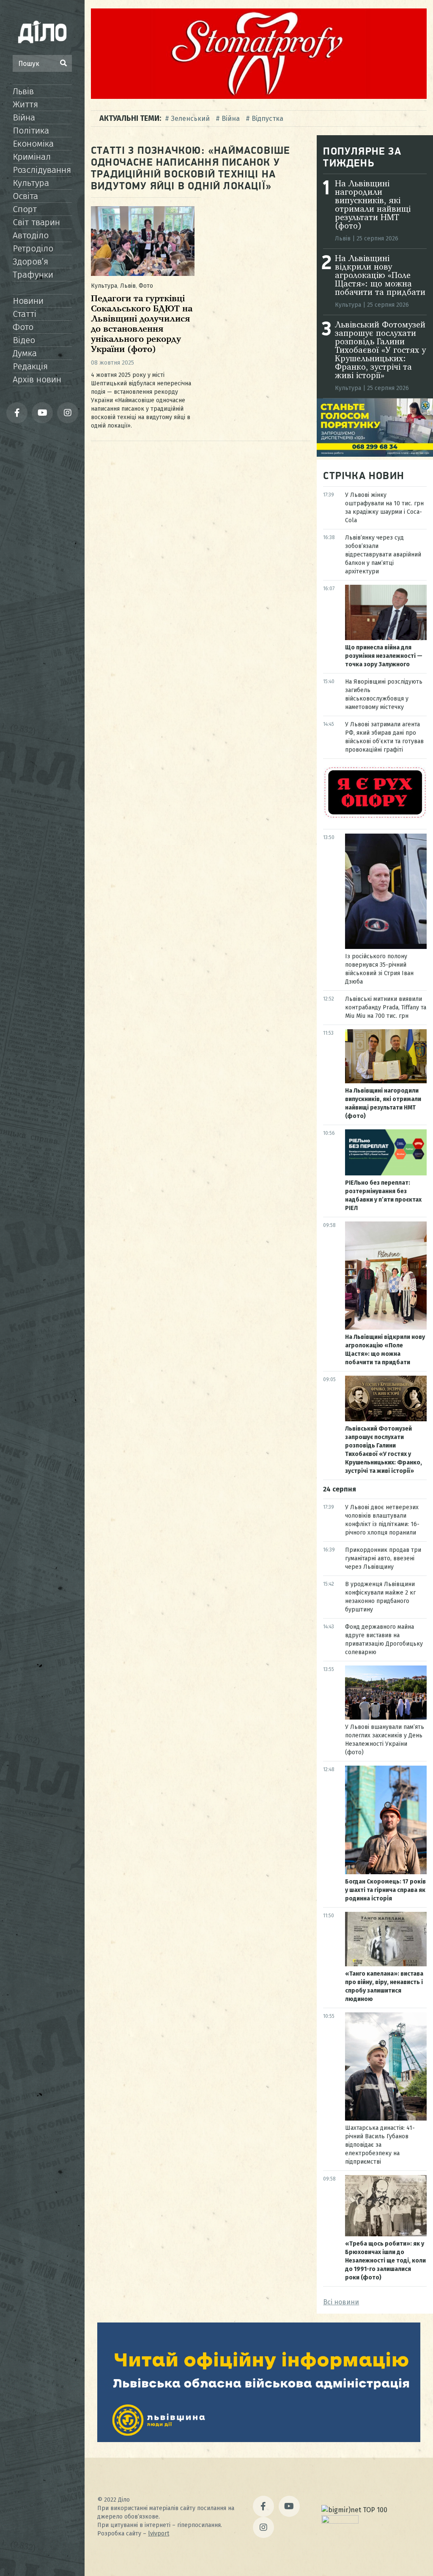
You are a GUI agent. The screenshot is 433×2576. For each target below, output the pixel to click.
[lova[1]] (259, 2440)
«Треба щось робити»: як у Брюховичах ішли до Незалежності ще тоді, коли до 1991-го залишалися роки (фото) (385, 2261)
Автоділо (31, 235)
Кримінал (32, 157)
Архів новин (37, 379)
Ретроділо (33, 248)
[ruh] (375, 817)
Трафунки (33, 275)
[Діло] (42, 32)
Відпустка (267, 119)
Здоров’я (30, 262)
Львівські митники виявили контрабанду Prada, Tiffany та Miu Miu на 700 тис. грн (386, 1007)
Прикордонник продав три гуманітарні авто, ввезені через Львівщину (383, 1558)
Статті (25, 314)
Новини (28, 301)
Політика (31, 131)
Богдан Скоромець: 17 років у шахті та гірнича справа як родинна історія (385, 1890)
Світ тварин (36, 222)
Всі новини (341, 2302)
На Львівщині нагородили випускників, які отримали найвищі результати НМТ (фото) (373, 205)
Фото (23, 327)
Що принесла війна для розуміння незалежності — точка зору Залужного (384, 656)
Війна (24, 117)
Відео (24, 340)
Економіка (33, 144)
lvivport (159, 2534)
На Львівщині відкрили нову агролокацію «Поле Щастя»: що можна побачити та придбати (380, 276)
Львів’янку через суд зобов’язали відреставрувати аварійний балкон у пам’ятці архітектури (383, 555)
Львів (23, 91)
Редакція (30, 366)
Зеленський (190, 119)
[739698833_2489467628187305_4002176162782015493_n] (259, 97)
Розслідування (42, 170)
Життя (25, 104)
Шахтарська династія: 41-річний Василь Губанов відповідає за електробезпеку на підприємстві (380, 2145)
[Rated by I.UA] (340, 2521)
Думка (25, 353)
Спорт (25, 209)
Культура (31, 183)
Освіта (25, 196)
